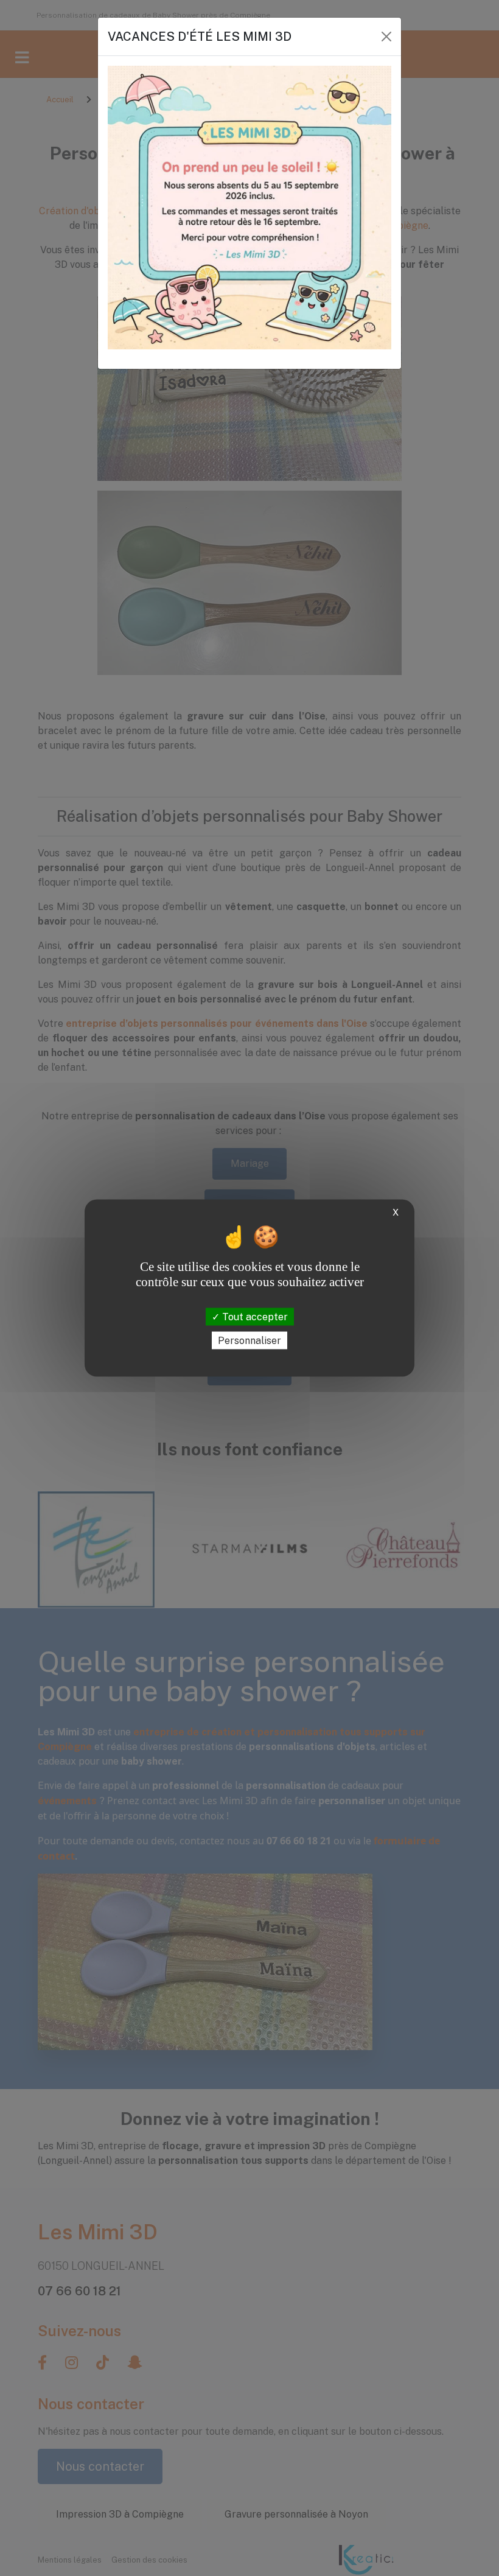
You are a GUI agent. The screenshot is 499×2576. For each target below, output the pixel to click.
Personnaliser (249, 1340)
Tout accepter (254, 1316)
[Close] (386, 37)
